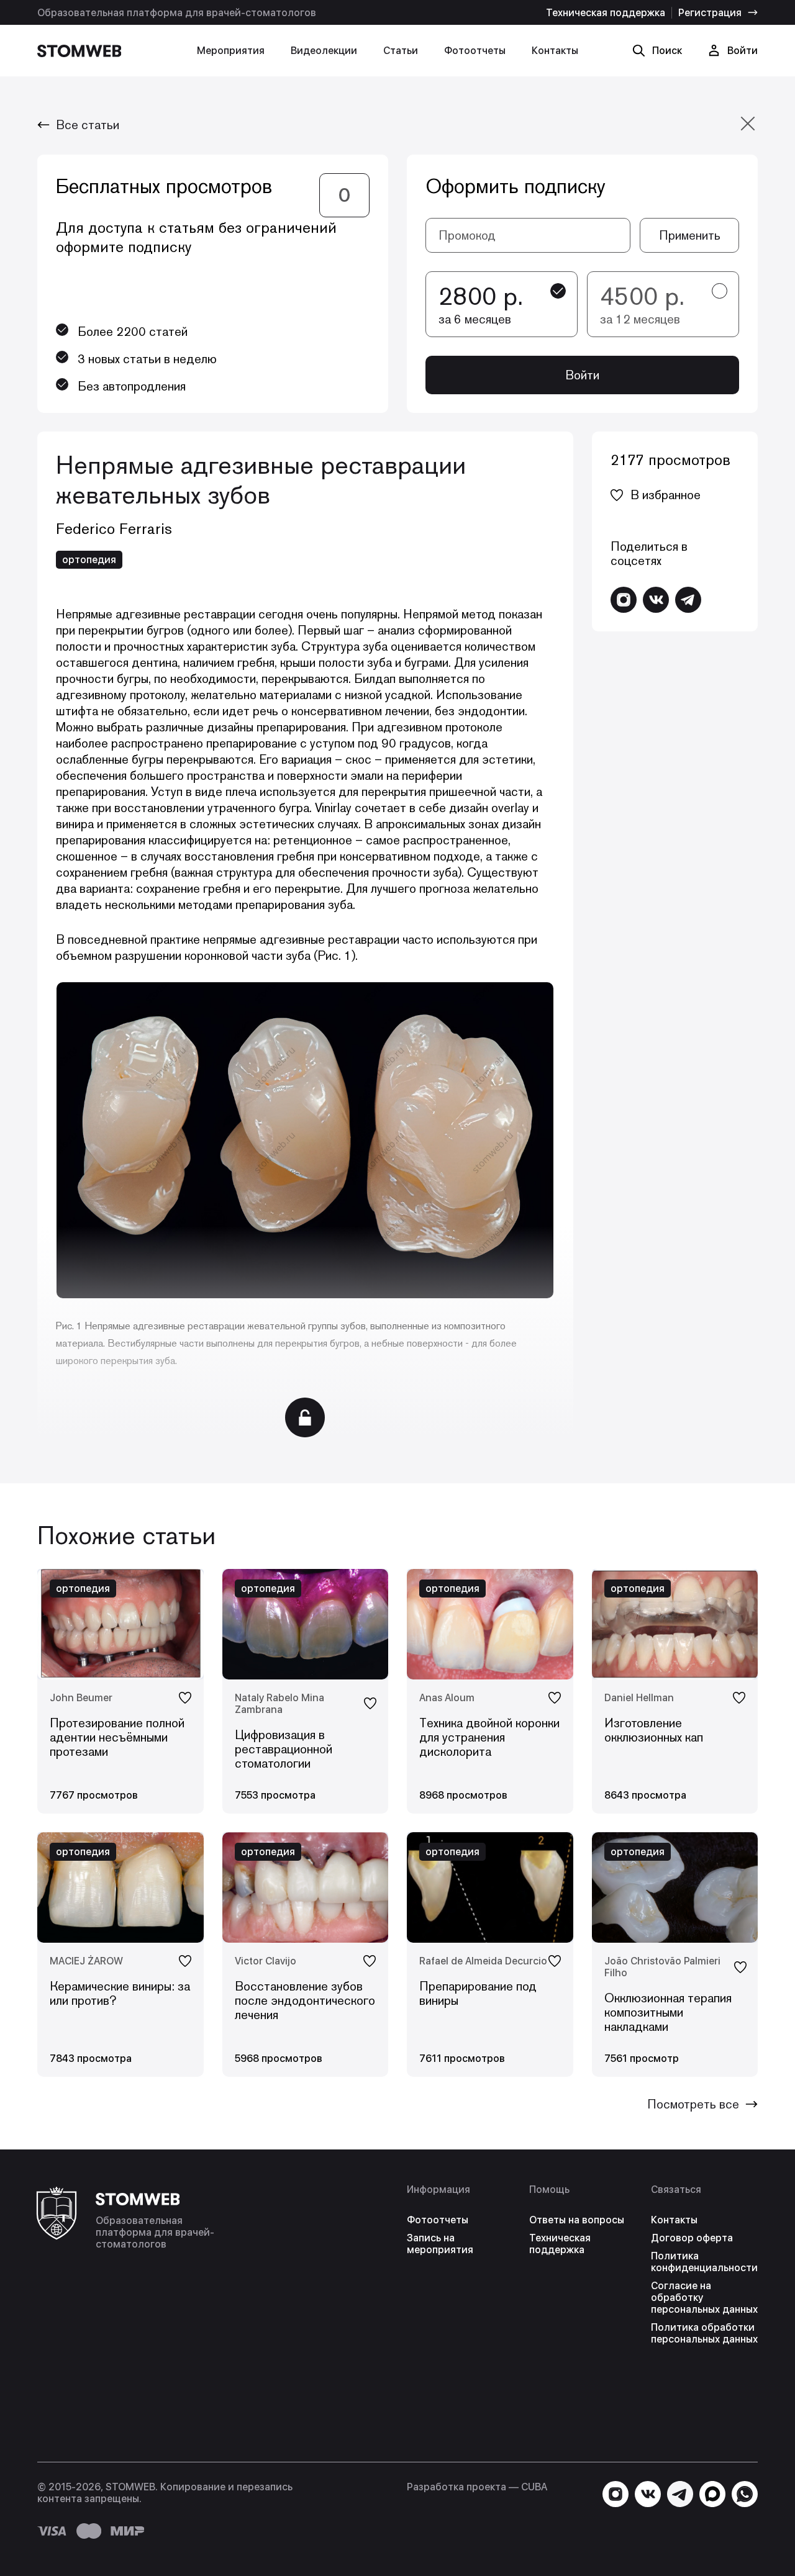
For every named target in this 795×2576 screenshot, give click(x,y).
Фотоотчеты (475, 51)
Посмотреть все (693, 2104)
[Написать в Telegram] (688, 600)
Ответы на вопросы (577, 2220)
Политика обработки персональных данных (704, 2333)
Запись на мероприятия (440, 2244)
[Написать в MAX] (712, 2494)
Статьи (401, 51)
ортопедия (89, 560)
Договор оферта (692, 2238)
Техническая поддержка (606, 13)
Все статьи (88, 125)
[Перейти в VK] (656, 600)
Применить (690, 235)
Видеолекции (324, 51)
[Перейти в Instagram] (624, 600)
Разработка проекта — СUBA (477, 2487)
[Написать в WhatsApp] (745, 2494)
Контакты (555, 51)
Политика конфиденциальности (704, 2262)
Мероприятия (231, 51)
